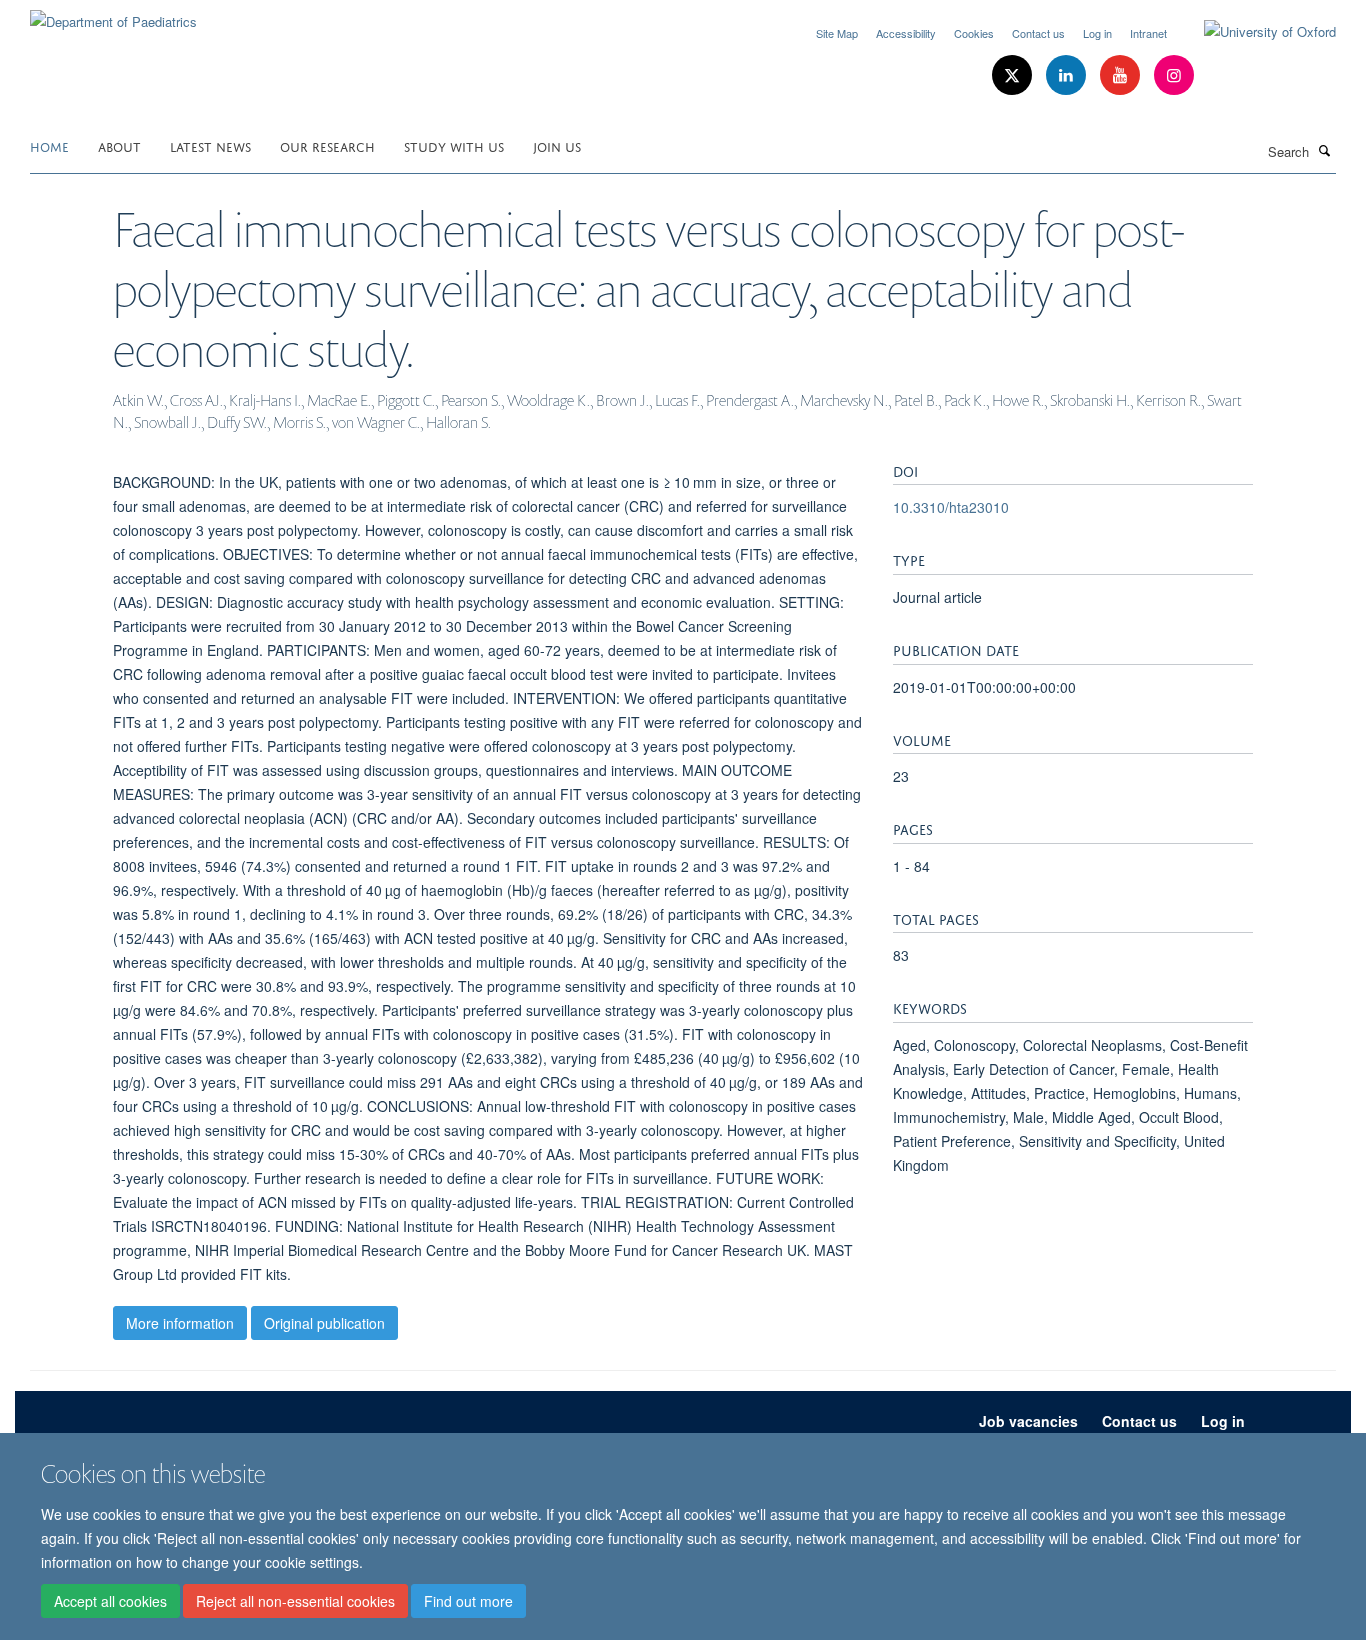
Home (49, 145)
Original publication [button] (324, 1323)
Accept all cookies (110, 1601)
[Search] (1325, 150)
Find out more (468, 1601)
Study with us (454, 145)
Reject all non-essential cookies (295, 1601)
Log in (1097, 33)
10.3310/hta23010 (951, 507)
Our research (327, 145)
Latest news (210, 145)
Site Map (837, 33)
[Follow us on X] (1014, 75)
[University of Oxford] (1255, 32)
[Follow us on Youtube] (1122, 75)
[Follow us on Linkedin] (1068, 75)
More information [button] (180, 1323)
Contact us (1038, 33)
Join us (557, 145)
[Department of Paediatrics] (113, 14)
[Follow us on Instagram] (1174, 75)
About (119, 145)
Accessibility (906, 33)
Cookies (974, 33)
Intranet (1148, 33)
